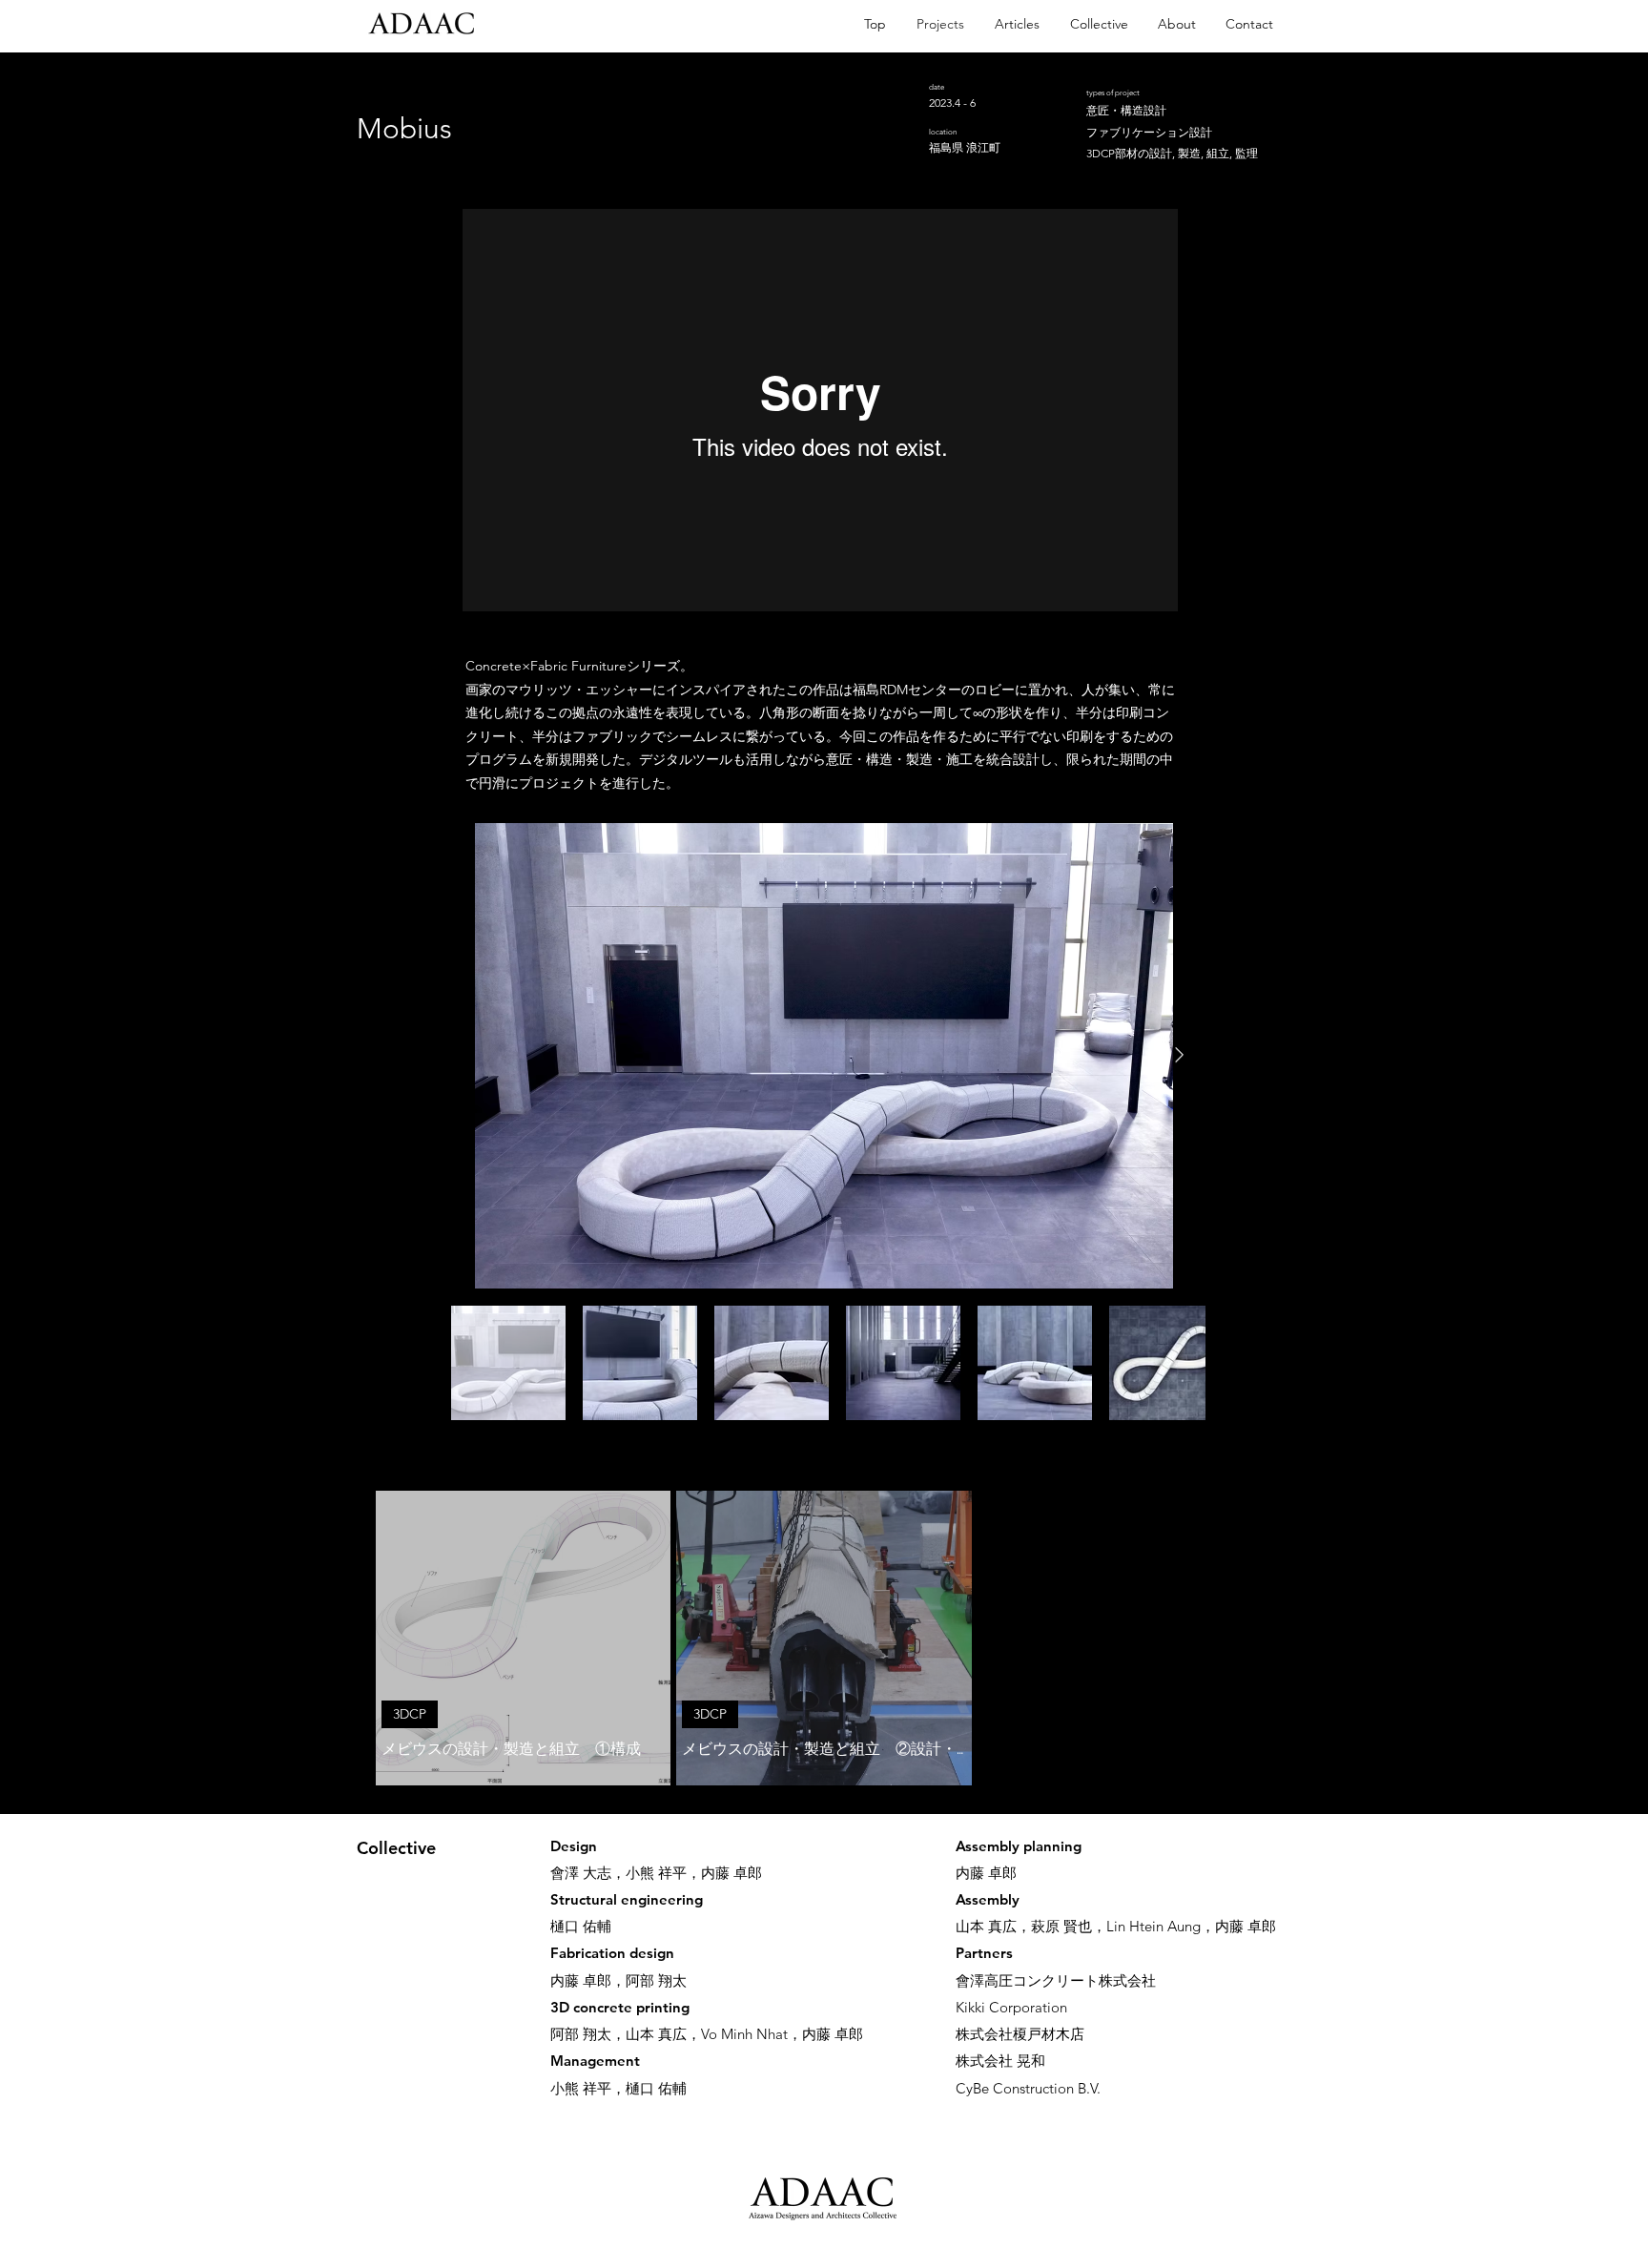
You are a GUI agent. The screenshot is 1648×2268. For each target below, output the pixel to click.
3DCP (410, 1714)
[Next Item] (1179, 1055)
